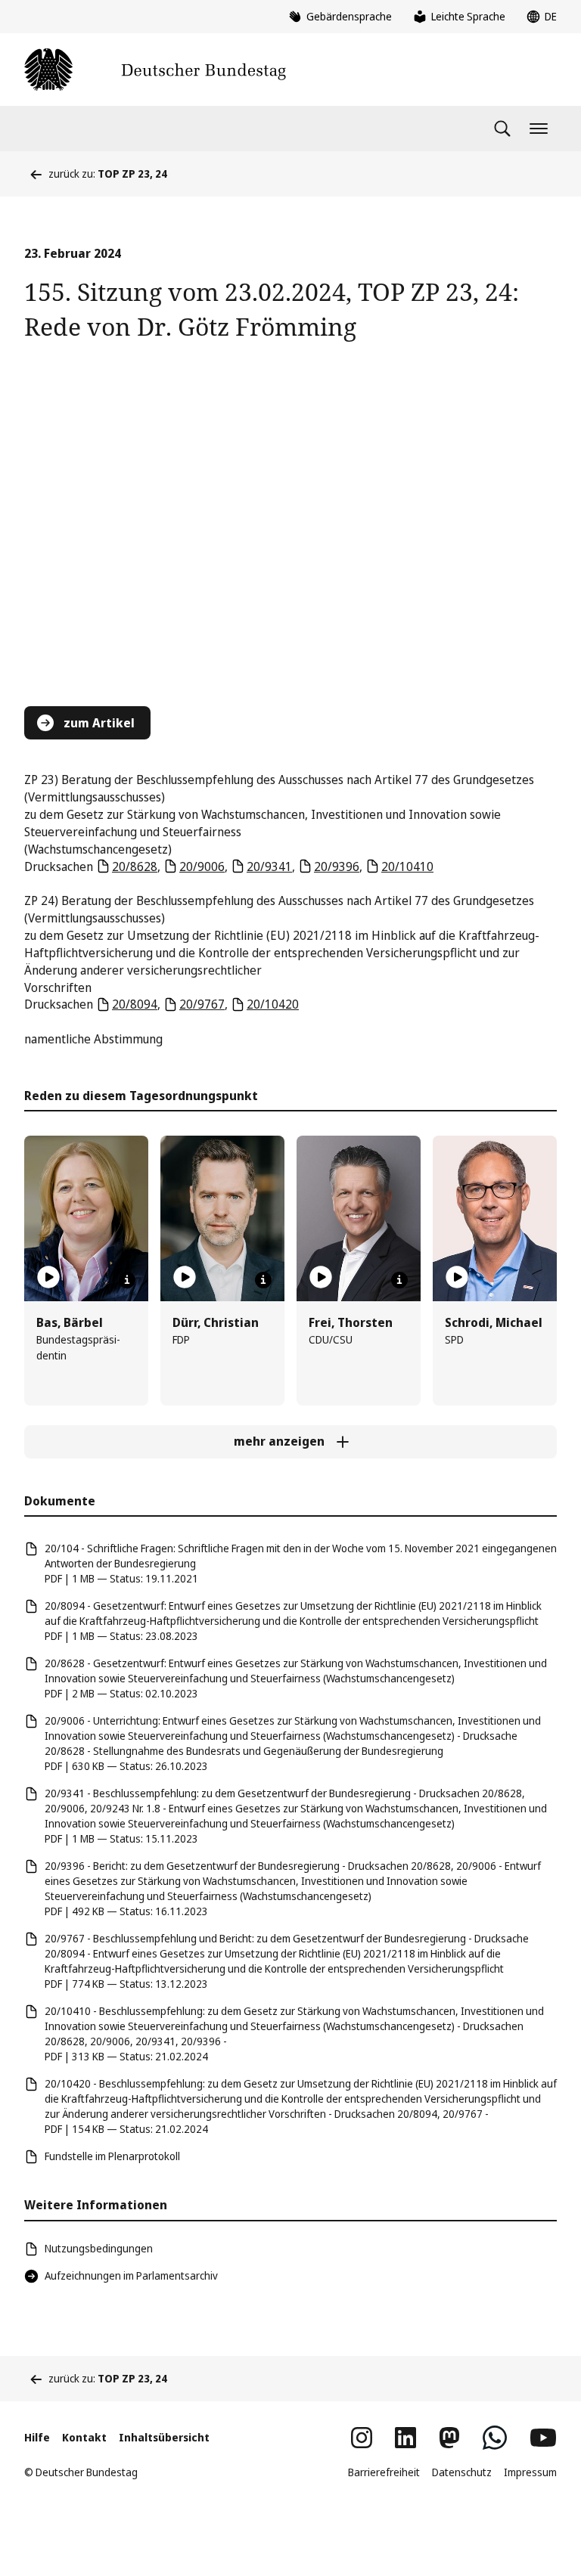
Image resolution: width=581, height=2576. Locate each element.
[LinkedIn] (405, 2438)
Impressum (530, 2472)
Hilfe (37, 2437)
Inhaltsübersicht (164, 2437)
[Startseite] (155, 70)
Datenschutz (462, 2472)
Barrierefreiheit (384, 2472)
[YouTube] (543, 2438)
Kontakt (84, 2437)
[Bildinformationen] (127, 1280)
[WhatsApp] (495, 2438)
